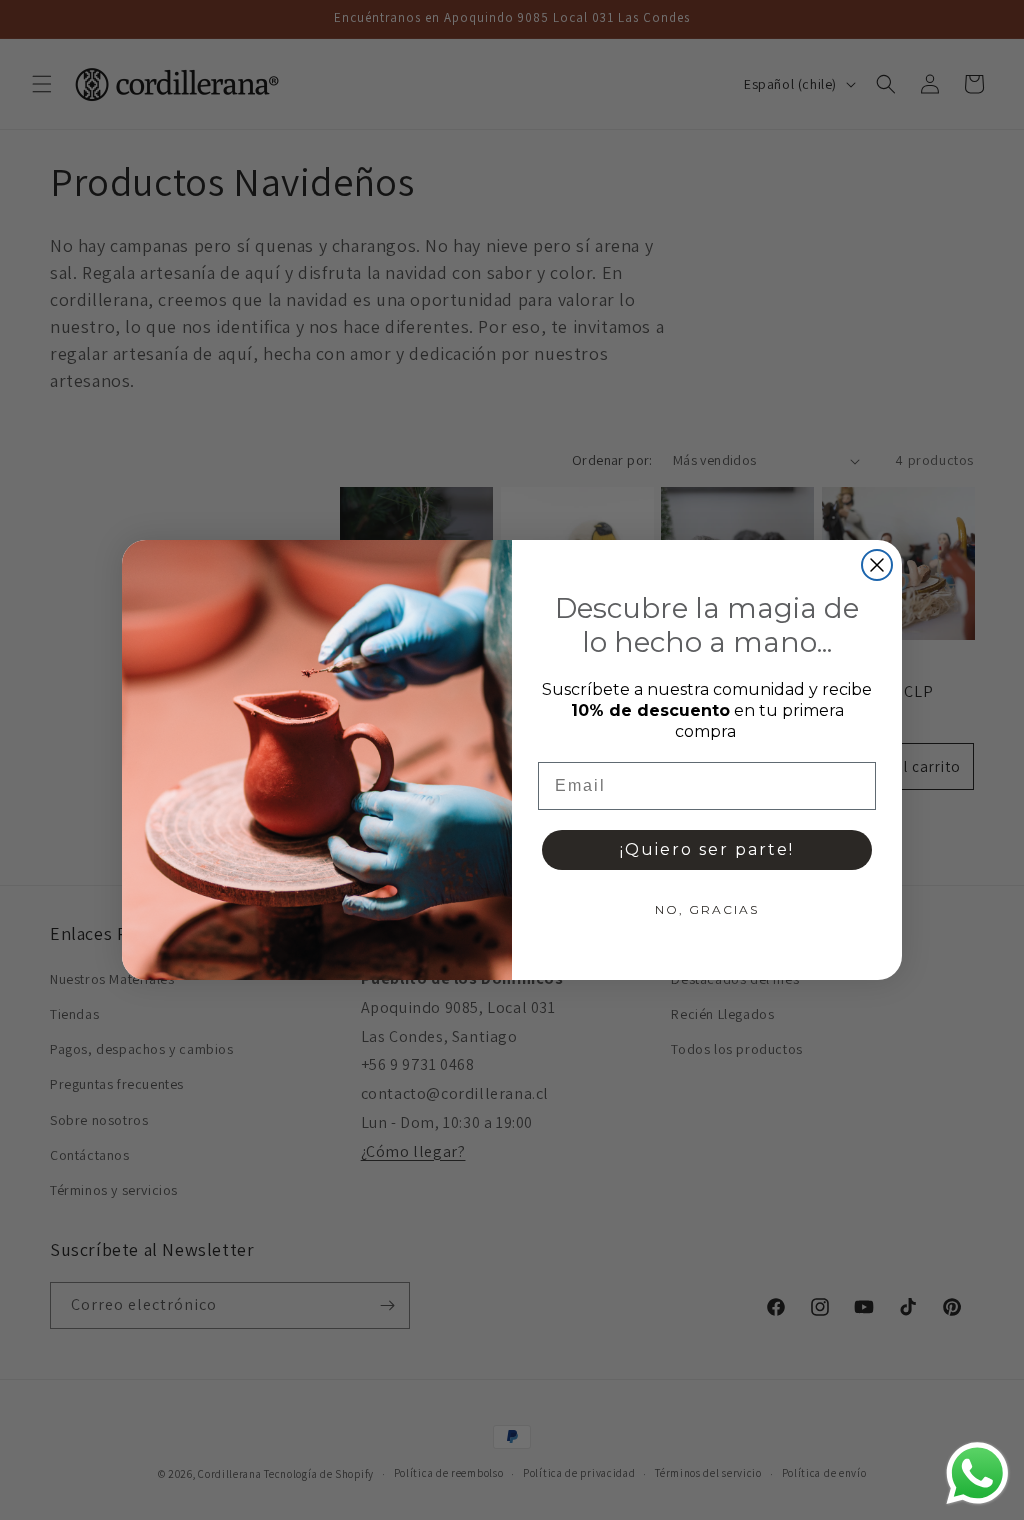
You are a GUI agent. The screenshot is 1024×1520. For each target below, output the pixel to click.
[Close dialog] (877, 565)
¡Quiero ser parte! (707, 849)
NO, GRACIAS (707, 909)
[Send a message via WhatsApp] (977, 1473)
